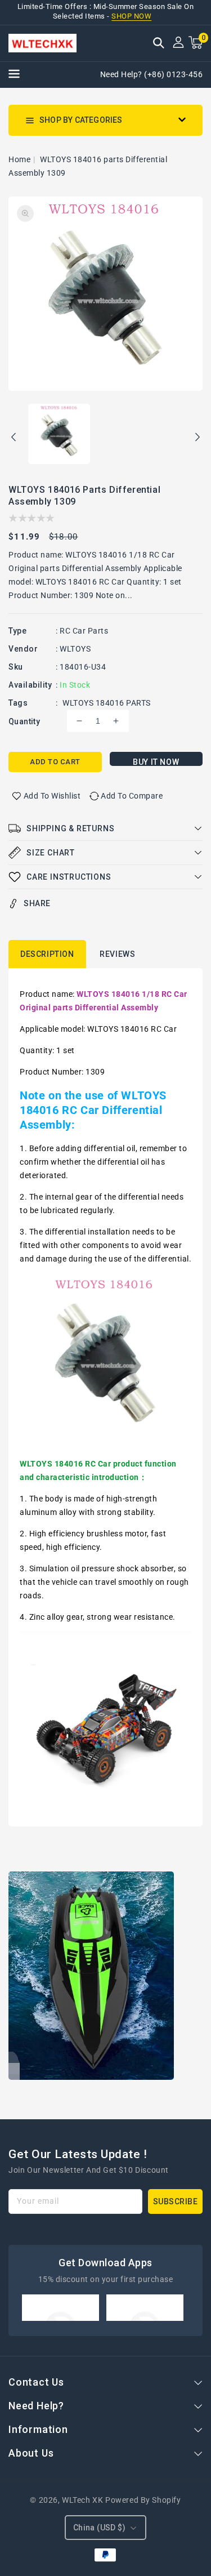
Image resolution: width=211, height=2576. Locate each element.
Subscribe (176, 2201)
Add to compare (132, 796)
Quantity (24, 721)
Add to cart (55, 762)
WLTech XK (82, 2500)
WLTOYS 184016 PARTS (107, 703)
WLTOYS (75, 649)
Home (19, 159)
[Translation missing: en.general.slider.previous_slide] (14, 439)
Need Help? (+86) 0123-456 (152, 74)
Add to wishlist (52, 796)
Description (47, 954)
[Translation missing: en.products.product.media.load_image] (59, 435)
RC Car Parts (84, 631)
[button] (159, 44)
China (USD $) (99, 2528)
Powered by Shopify (143, 2500)
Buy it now (156, 762)
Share (37, 903)
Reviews (117, 954)
